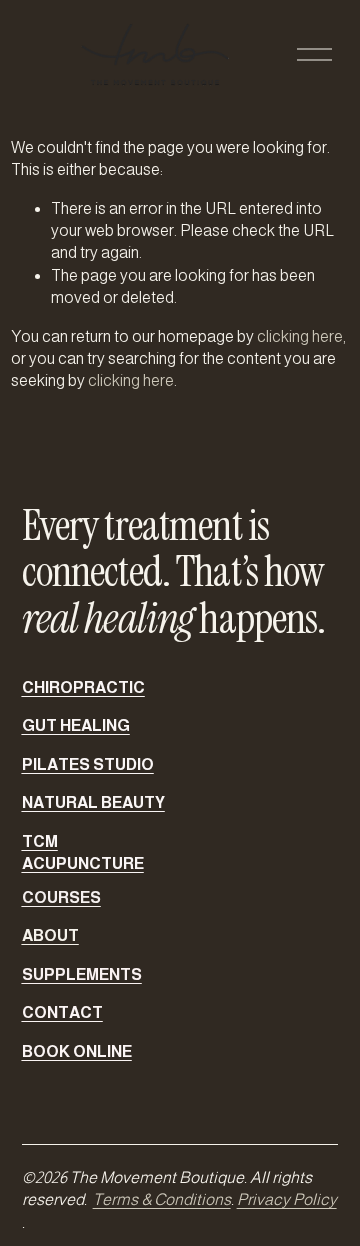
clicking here (300, 336)
